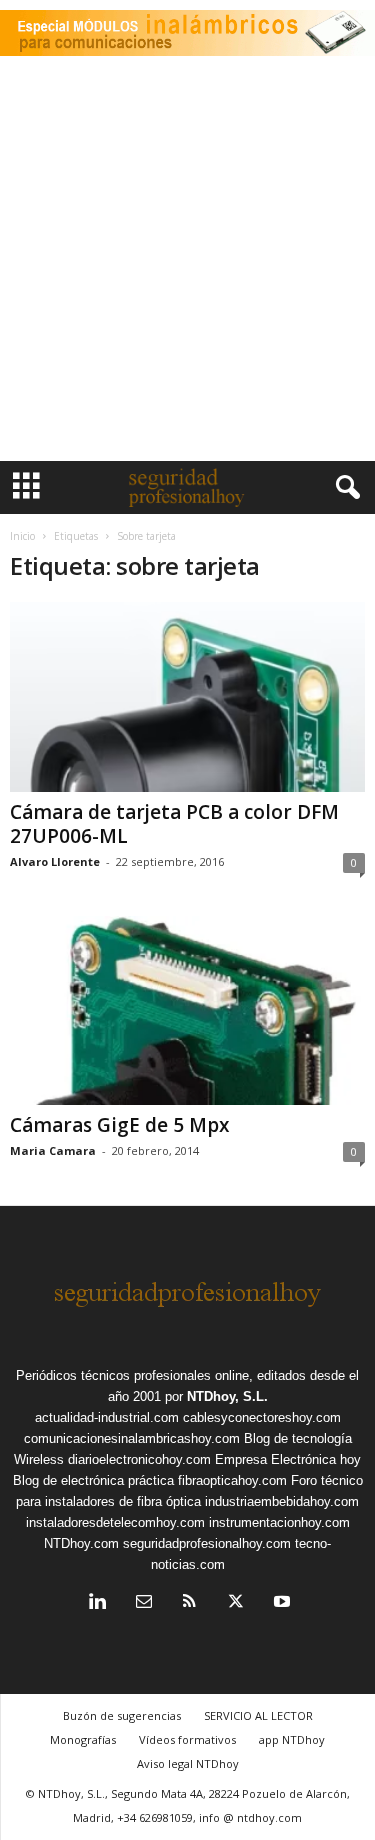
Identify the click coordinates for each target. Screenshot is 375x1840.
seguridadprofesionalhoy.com (207, 1543)
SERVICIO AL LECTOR (258, 1715)
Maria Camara (53, 1150)
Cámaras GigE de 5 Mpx (119, 1125)
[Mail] (144, 1603)
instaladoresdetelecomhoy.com (115, 1522)
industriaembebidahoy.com (282, 1501)
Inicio (22, 536)
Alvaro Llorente (55, 861)
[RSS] (190, 1603)
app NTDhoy (292, 1739)
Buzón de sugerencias (122, 1715)
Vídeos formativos (187, 1739)
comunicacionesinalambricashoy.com (132, 1438)
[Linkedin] (98, 1603)
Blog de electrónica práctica (93, 1480)
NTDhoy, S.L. (227, 1396)
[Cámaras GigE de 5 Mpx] (187, 1010)
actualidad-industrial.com (107, 1417)
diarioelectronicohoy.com (139, 1459)
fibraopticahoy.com (232, 1480)
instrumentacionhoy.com (279, 1522)
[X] (236, 1603)
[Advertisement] (187, 263)
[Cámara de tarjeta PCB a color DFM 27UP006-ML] (187, 696)
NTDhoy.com (81, 1543)
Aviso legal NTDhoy (188, 1763)
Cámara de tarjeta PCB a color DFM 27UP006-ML (174, 824)
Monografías (83, 1739)
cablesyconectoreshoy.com (262, 1417)
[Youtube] (280, 1603)
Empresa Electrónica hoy (288, 1459)
